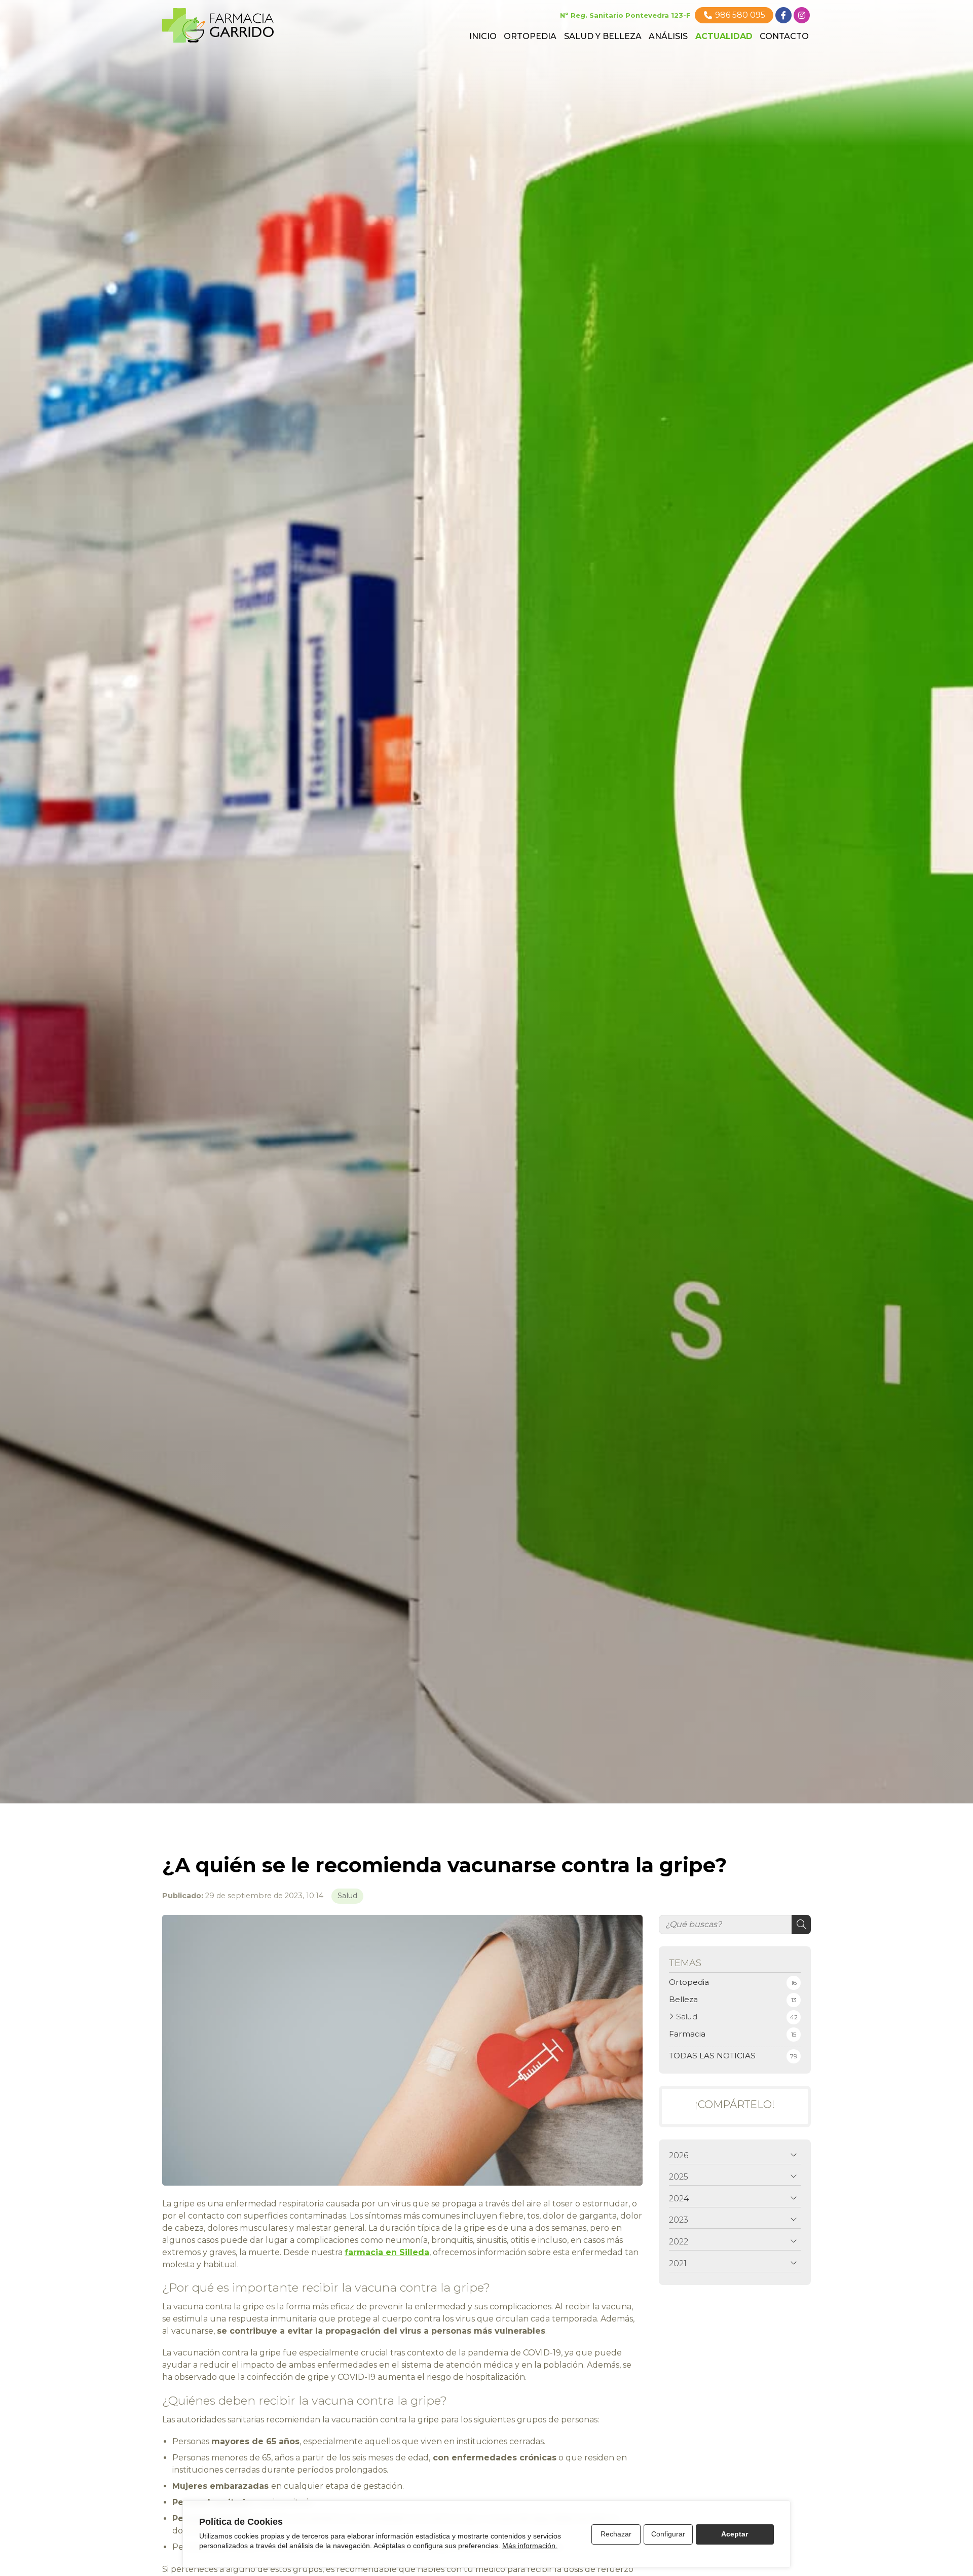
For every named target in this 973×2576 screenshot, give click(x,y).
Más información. (530, 2546)
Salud (347, 1896)
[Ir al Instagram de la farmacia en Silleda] (802, 15)
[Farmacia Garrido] (218, 25)
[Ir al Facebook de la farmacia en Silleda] (783, 15)
